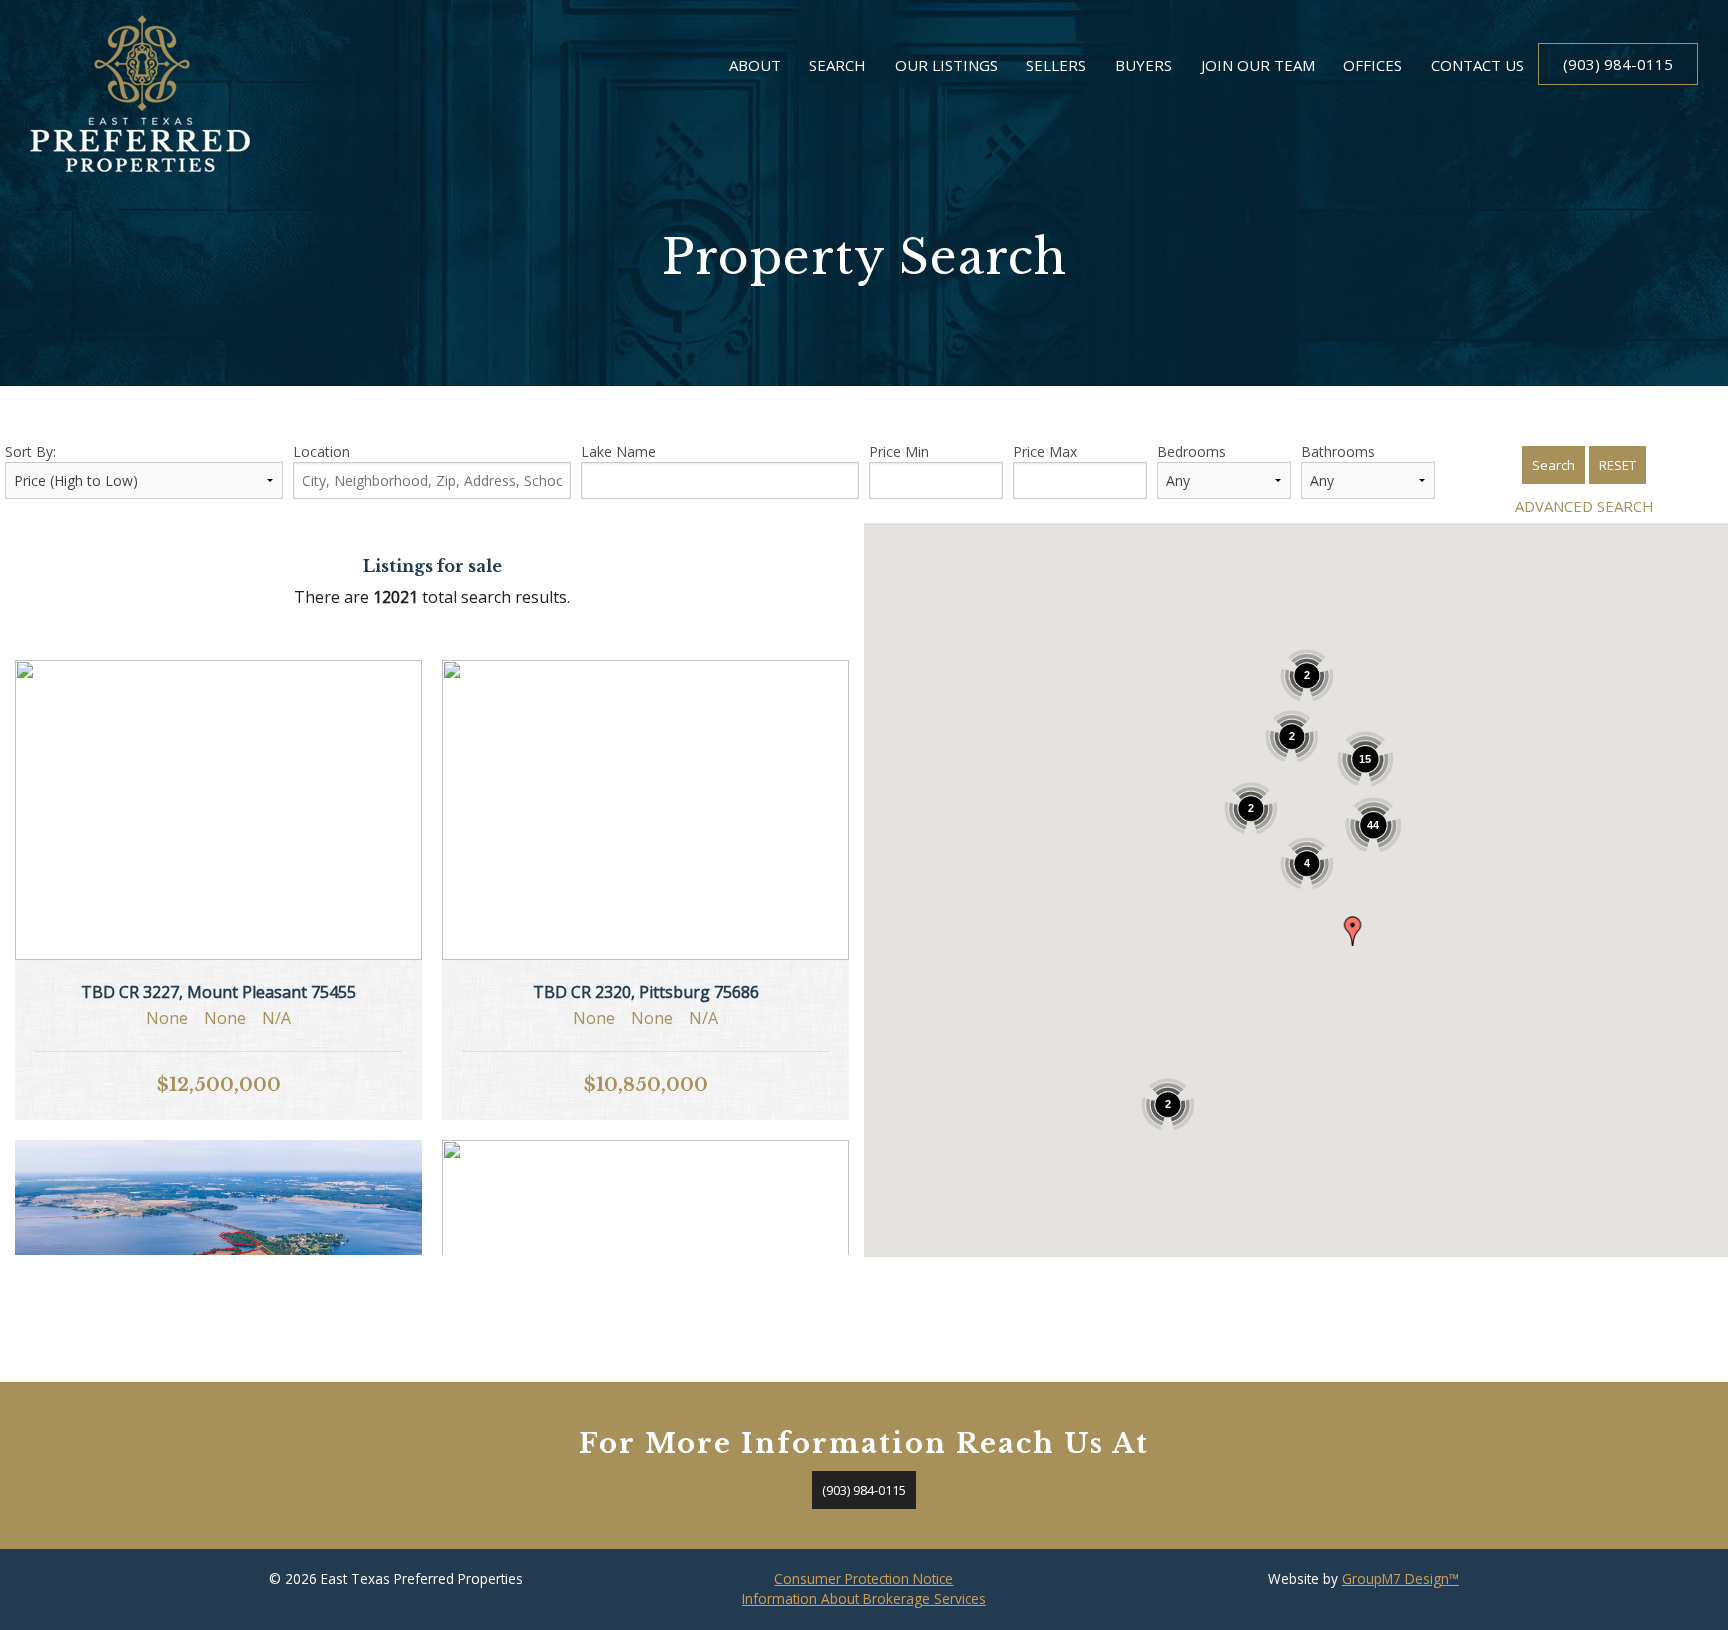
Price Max (1045, 451)
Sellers (1056, 65)
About (755, 65)
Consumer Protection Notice (863, 1578)
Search (837, 65)
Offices (1372, 65)
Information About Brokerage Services (864, 1598)
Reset (1617, 465)
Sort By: (30, 451)
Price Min (899, 451)
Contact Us (1477, 65)
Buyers (1143, 65)
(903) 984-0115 (1618, 64)
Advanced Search (1584, 506)
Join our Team (1258, 65)
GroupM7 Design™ (1400, 1578)
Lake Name (618, 451)
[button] (1353, 931)
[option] (218, 810)
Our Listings (946, 65)
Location (321, 451)
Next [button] (384, 800)
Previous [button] (52, 800)
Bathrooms (1338, 451)
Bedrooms (1191, 451)
